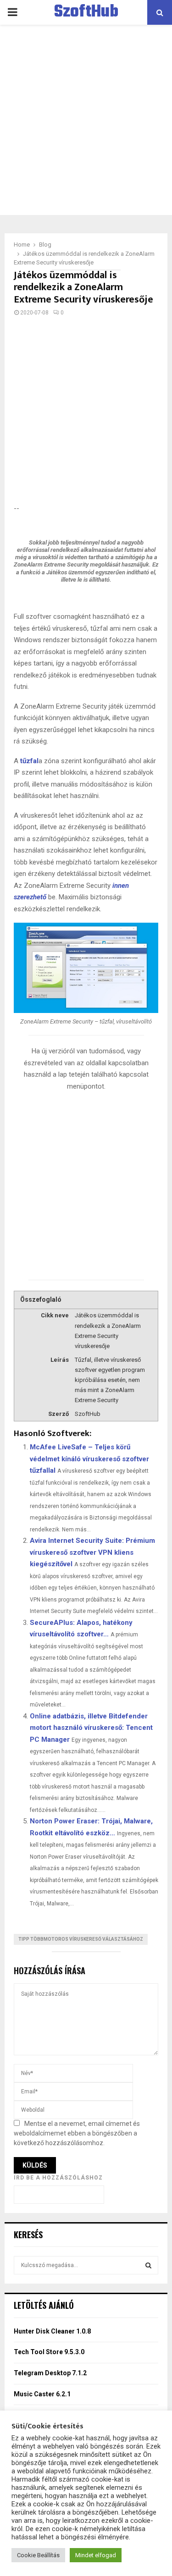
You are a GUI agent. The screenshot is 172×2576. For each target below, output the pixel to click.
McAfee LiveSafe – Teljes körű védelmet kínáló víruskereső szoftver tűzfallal (89, 1459)
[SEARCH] (148, 2265)
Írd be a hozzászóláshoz (58, 2178)
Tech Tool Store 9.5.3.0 (49, 2352)
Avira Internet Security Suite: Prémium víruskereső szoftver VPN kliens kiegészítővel (92, 1552)
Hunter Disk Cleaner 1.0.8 (52, 2331)
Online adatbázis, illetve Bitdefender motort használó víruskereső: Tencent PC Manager (91, 1728)
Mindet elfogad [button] (96, 2555)
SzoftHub (86, 12)
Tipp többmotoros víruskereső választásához (81, 1939)
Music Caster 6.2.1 (42, 2394)
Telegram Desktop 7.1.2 (50, 2373)
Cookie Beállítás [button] (38, 2555)
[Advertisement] (86, 120)
